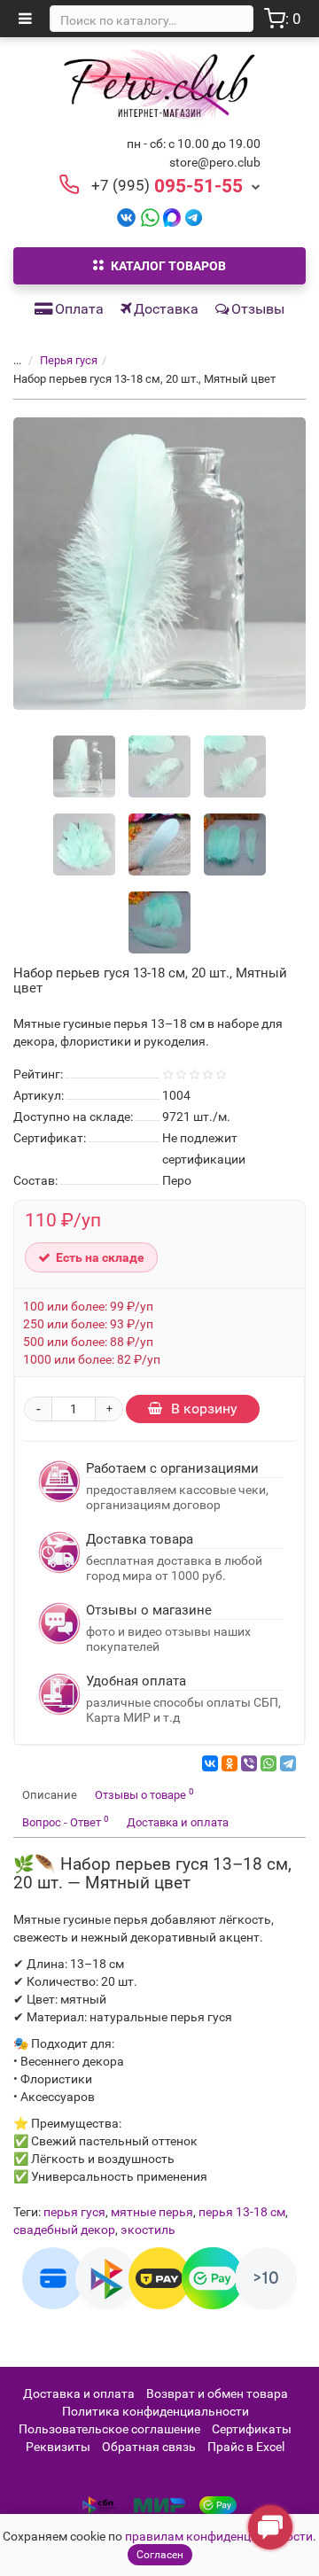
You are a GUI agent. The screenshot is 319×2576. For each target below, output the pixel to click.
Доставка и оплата (178, 1822)
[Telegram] (288, 1763)
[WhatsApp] (268, 1763)
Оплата (79, 309)
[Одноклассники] (230, 1763)
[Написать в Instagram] (194, 217)
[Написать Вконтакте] (126, 217)
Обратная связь (149, 2447)
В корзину (204, 1409)
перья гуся (74, 2212)
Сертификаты (252, 2429)
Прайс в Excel (246, 2447)
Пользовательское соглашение (109, 2429)
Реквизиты (58, 2447)
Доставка (166, 309)
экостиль (148, 2230)
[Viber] (249, 1763)
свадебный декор (64, 2230)
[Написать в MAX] (172, 217)
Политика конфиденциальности (156, 2411)
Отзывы (258, 309)
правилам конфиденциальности (219, 2536)
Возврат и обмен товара (217, 2393)
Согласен (160, 2555)
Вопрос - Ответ (66, 1821)
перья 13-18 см (242, 2212)
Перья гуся (69, 360)
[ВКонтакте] (210, 1763)
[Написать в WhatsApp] (150, 217)
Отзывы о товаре (144, 1794)
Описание (50, 1795)
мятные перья (152, 2212)
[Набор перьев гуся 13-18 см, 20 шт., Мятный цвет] (159, 564)
